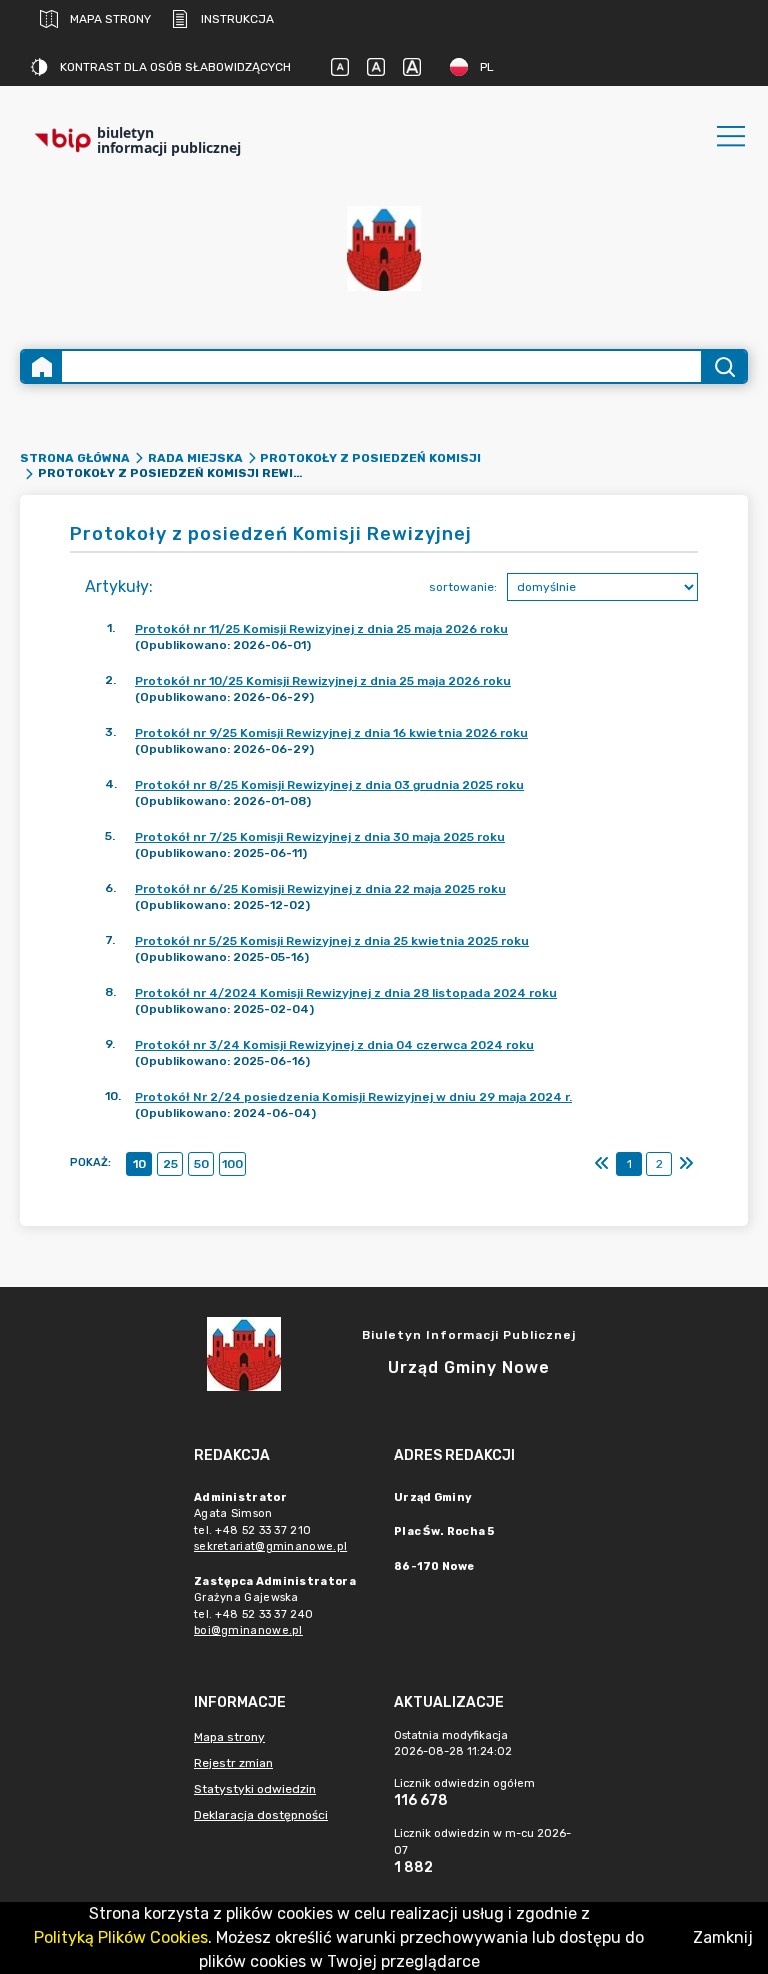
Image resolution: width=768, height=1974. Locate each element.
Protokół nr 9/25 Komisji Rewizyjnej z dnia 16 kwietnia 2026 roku (331, 733)
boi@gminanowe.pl (248, 1630)
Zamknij (723, 1937)
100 (232, 1164)
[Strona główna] (42, 366)
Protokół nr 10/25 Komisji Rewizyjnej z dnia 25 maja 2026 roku (323, 681)
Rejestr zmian (233, 1763)
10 (139, 1164)
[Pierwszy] (602, 1164)
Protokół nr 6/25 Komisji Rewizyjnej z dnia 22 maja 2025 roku (320, 889)
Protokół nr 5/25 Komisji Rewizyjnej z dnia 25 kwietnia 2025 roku (332, 941)
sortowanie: (463, 587)
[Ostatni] (686, 1164)
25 (170, 1164)
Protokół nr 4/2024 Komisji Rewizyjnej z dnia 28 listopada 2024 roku (346, 993)
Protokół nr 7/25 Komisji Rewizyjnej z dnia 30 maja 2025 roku (320, 837)
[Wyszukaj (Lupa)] (723, 366)
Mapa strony (110, 19)
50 (201, 1164)
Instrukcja (237, 19)
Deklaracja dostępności (261, 1815)
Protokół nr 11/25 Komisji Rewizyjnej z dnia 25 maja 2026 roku (321, 629)
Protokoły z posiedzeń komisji (370, 458)
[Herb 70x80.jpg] (384, 248)
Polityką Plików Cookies (121, 1937)
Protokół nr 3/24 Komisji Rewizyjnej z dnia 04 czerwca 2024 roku (334, 1045)
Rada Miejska (195, 458)
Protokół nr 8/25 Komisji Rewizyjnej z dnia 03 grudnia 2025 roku (329, 785)
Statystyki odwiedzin (255, 1789)
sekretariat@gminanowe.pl (270, 1546)
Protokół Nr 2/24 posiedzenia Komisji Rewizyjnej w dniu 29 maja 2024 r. (353, 1097)
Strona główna (75, 458)
